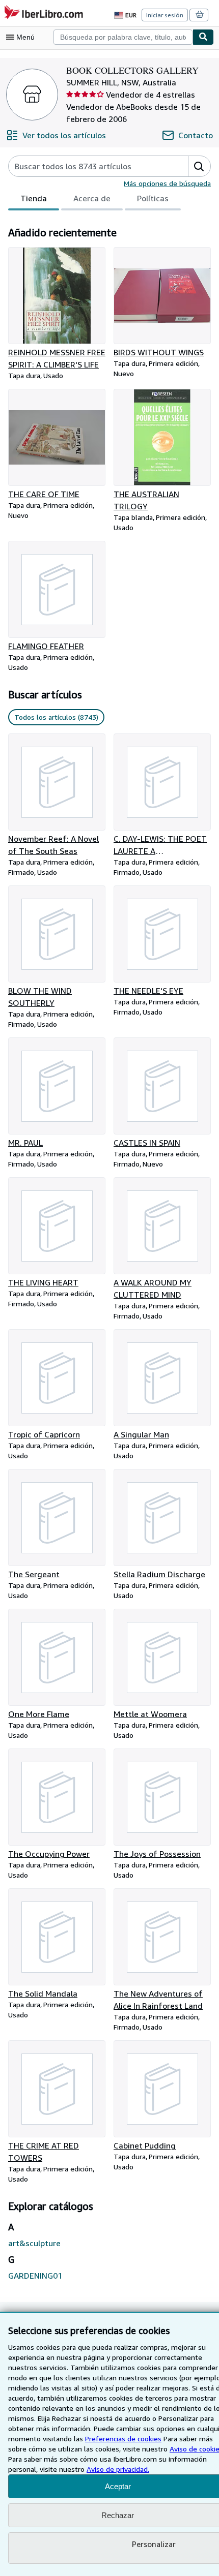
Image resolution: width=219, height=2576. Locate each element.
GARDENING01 (35, 2276)
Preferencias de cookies (123, 2439)
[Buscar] (203, 37)
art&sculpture (34, 2243)
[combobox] (123, 37)
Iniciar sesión (165, 15)
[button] (199, 166)
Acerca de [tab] (92, 198)
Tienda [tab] (34, 198)
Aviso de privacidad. (118, 2469)
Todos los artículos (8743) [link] (56, 717)
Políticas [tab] (153, 198)
